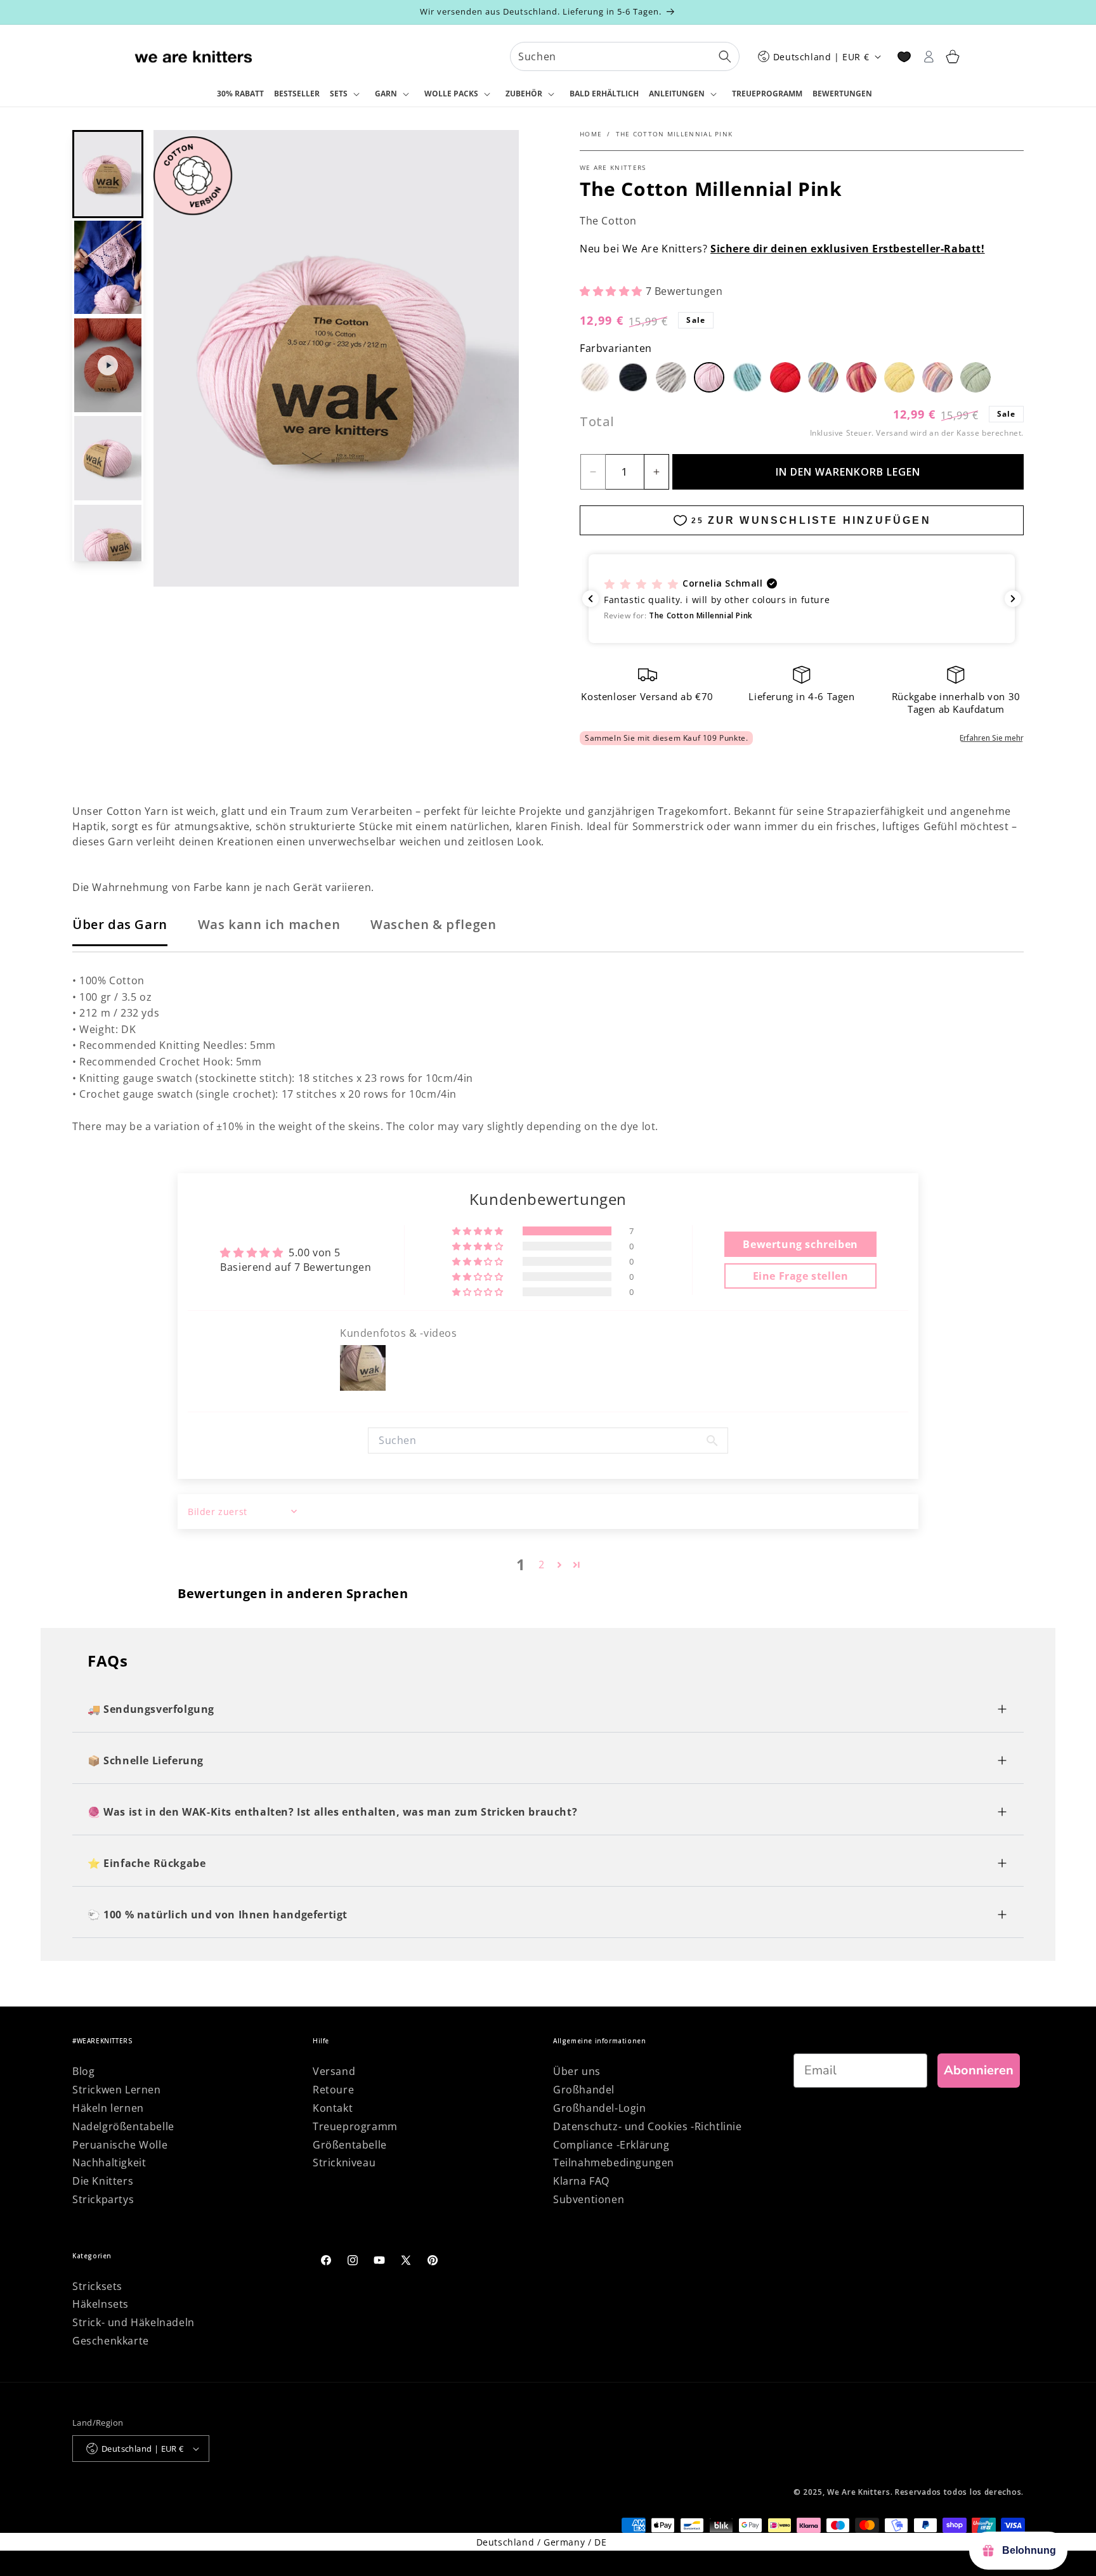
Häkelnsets (101, 2304)
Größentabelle (350, 2145)
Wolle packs (451, 94)
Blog (83, 2071)
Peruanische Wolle (120, 2145)
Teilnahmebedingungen (614, 2163)
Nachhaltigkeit (109, 2163)
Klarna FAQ (581, 2181)
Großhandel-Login (600, 2108)
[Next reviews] (1013, 599)
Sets (339, 94)
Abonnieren (979, 2070)
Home (591, 134)
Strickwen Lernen (117, 2090)
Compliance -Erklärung (611, 2145)
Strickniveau (344, 2163)
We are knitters (613, 167)
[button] (347, 94)
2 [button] (542, 1564)
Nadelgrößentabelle (123, 2126)
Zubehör (524, 94)
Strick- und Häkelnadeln (134, 2322)
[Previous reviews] (590, 599)
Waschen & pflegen (433, 924)
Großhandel (584, 2090)
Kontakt (333, 2108)
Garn (386, 94)
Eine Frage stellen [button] (801, 1276)
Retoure (333, 2090)
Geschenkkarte (111, 2341)
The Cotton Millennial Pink (675, 134)
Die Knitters (103, 2181)
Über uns (577, 2071)
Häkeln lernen (108, 2108)
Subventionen (589, 2199)
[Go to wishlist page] (904, 57)
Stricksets (97, 2286)
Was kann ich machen (269, 924)
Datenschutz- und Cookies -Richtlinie (648, 2126)
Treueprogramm (355, 2126)
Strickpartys (103, 2199)
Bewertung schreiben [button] (800, 1244)
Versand (892, 433)
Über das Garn (120, 924)
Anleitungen (677, 94)
